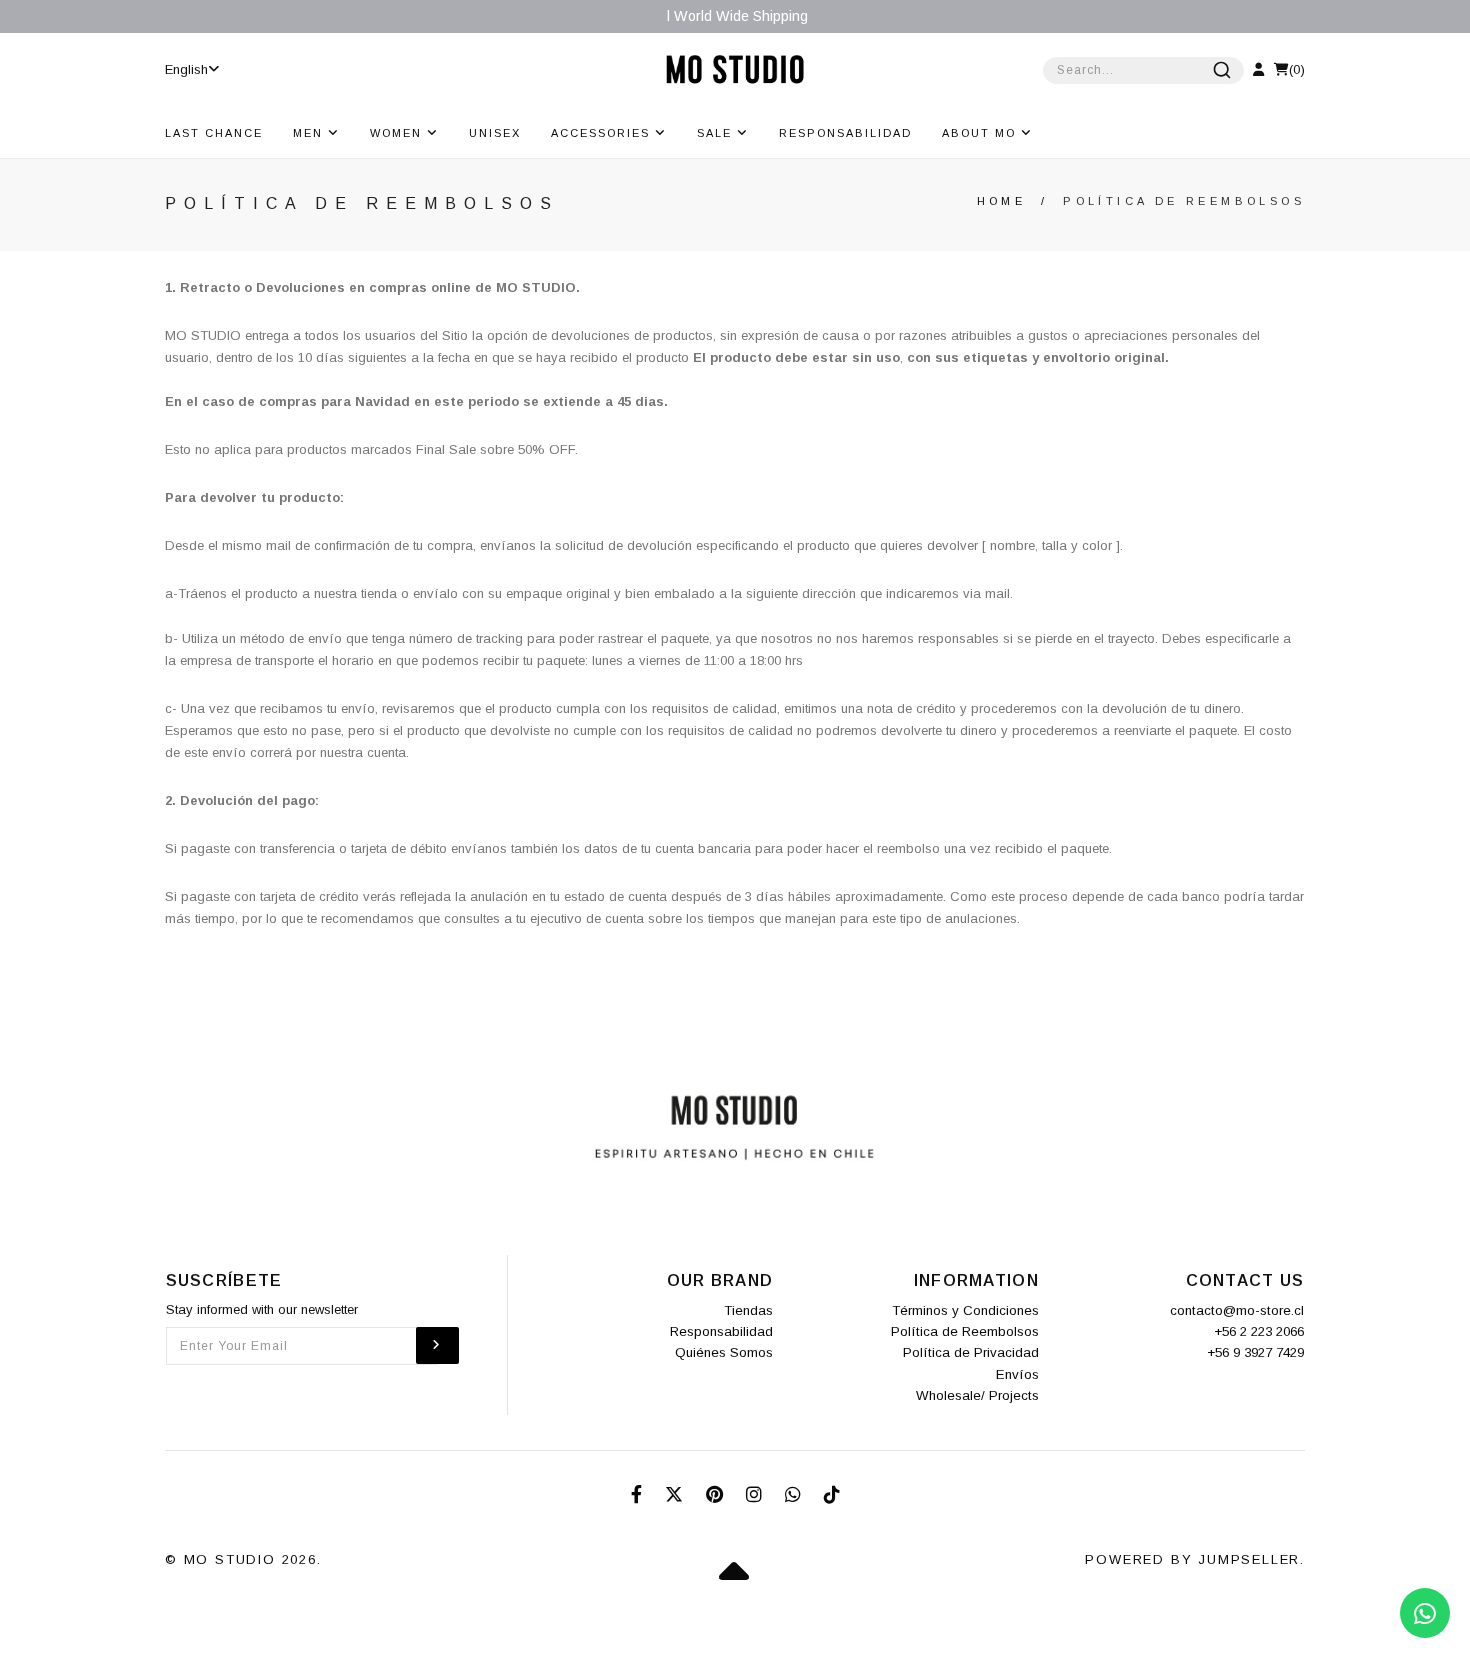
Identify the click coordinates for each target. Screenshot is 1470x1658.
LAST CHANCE (214, 133)
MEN (310, 133)
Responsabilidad (845, 133)
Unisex (495, 133)
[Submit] (1222, 70)
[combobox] (1143, 70)
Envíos (1017, 1374)
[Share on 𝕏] (676, 1495)
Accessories (603, 133)
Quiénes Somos (724, 1352)
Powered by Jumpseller (1192, 1559)
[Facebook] (639, 1495)
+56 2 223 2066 (1259, 1331)
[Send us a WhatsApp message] (1425, 1613)
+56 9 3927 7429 (1255, 1352)
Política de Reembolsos (965, 1331)
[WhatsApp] (795, 1495)
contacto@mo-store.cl (1237, 1310)
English (186, 69)
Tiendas (748, 1310)
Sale (717, 133)
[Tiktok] (832, 1495)
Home (1002, 201)
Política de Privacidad (971, 1352)
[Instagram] (756, 1495)
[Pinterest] (717, 1495)
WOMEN (398, 133)
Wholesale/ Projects (977, 1395)
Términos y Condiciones (965, 1310)
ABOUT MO (981, 133)
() (1297, 69)
